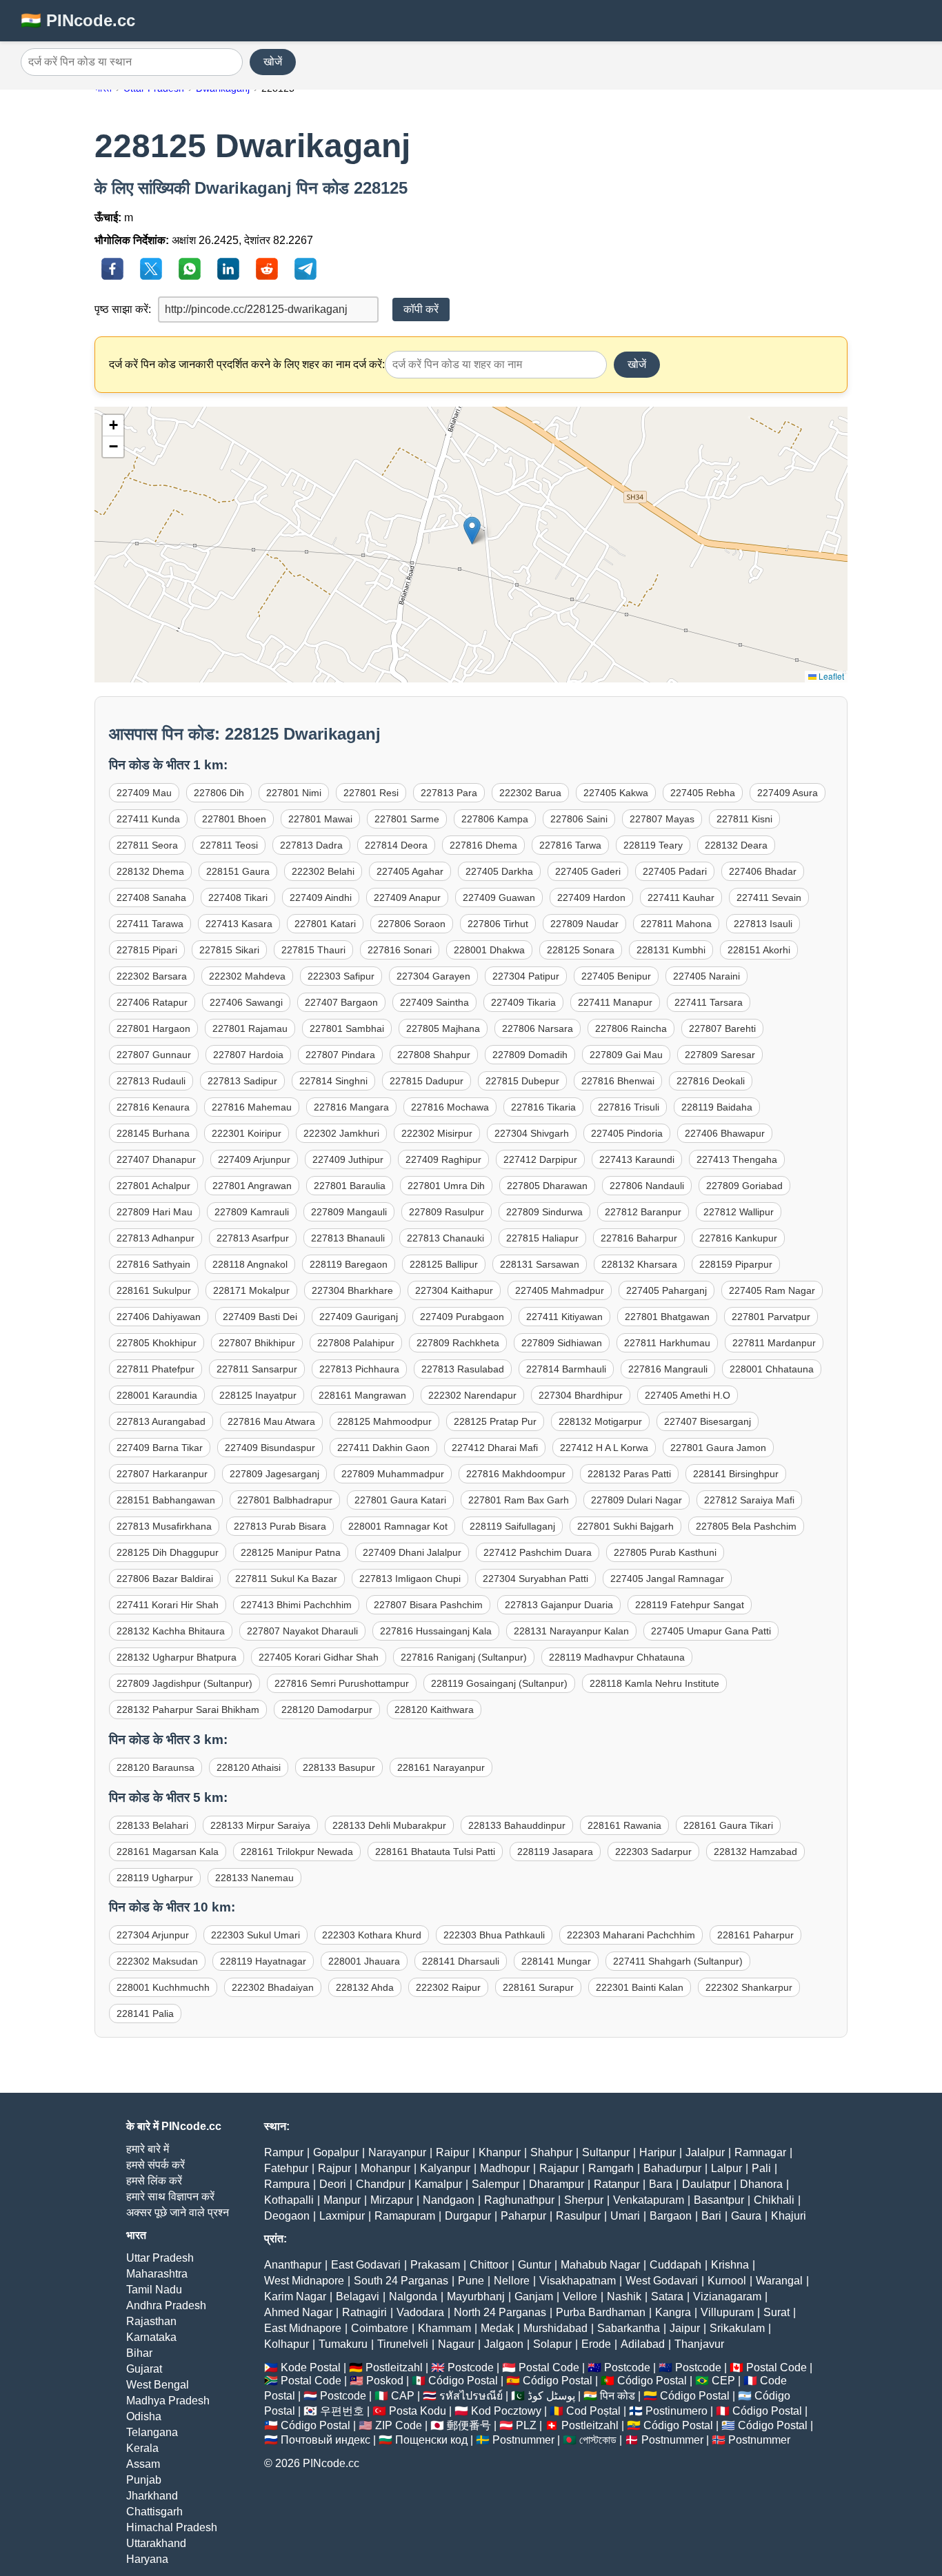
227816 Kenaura (153, 1107)
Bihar (139, 2353)
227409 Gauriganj (359, 1317)
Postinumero (677, 2411)
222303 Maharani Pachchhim (631, 1935)
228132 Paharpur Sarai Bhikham (188, 1710)
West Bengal (158, 2385)
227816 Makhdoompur (516, 1474)
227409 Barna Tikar (160, 1448)
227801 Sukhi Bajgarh (625, 1526)
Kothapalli (289, 2200)
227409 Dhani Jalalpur (412, 1552)
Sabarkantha (629, 2328)
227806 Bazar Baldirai (165, 1579)
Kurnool (727, 2281)
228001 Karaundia (157, 1395)
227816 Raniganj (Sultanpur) (464, 1657)
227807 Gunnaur (154, 1055)
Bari (711, 2216)
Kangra (673, 2312)
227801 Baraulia (350, 1186)
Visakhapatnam (578, 2281)
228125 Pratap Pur (495, 1421)
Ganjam (534, 2296)
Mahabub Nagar (600, 2265)
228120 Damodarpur (327, 1710)
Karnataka (151, 2337)
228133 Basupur (339, 1767)
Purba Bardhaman (601, 2312)
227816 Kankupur (738, 1238)
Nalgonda (413, 2296)
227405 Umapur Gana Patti (711, 1631)
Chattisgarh (154, 2512)
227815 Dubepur (522, 1081)
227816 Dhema (483, 845)
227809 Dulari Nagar (637, 1500)
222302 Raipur (448, 1987)
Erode (596, 2344)
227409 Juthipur (348, 1159)
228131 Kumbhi (671, 950)
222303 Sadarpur (653, 1852)
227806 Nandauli (647, 1186)
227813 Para (449, 793)
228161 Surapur (538, 1987)
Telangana (152, 2432)
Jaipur (685, 2328)
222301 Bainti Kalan (640, 1987)
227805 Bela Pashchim (746, 1526)
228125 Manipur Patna (291, 1552)
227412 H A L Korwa (604, 1448)
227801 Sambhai (347, 1028)
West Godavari (662, 2281)
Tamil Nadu (154, 2290)
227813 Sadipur (242, 1081)
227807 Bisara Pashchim (428, 1605)
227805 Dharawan (547, 1186)
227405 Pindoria (627, 1133)
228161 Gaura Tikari (728, 1825)
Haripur (658, 2152)
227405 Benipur (616, 976)
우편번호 (342, 2411)
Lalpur (726, 2168)
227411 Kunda (148, 819)
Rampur (284, 2152)
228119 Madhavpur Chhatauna (617, 1657)
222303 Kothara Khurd (372, 1935)
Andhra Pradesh (166, 2305)
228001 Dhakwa (489, 950)
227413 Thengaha (737, 1159)
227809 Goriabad (744, 1186)
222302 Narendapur (472, 1395)
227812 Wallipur (739, 1212)
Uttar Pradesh (160, 2258)
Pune (471, 2281)
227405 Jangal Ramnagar (667, 1579)
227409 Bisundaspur (270, 1448)
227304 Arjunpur (153, 1935)
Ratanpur (617, 2184)
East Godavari (366, 2265)
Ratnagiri (364, 2312)
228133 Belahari (152, 1825)
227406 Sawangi (246, 1002)
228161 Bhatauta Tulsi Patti (435, 1852)
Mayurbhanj (476, 2296)
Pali (761, 2168)
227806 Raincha (631, 1028)
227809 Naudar (584, 924)
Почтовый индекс (325, 2440)
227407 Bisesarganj (708, 1421)
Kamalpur (438, 2184)
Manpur (342, 2200)
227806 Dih (219, 793)
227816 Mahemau (252, 1107)
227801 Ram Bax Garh (519, 1500)
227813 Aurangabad (161, 1421)
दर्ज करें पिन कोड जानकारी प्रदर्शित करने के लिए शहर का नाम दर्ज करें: (247, 364)
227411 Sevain (769, 897)
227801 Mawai (320, 819)
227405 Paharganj (667, 1290)
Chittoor (489, 2265)
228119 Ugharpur (155, 1878)
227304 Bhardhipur (581, 1395)
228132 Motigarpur (600, 1421)
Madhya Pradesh (168, 2401)
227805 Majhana (443, 1028)
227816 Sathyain (153, 1264)
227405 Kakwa (616, 793)
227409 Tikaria (523, 1002)
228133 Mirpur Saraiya (260, 1825)
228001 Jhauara (364, 1961)
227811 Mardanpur (774, 1343)
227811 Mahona (676, 924)
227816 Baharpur (639, 1238)
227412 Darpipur (540, 1159)
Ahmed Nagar (298, 2312)
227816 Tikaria (543, 1107)
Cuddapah (675, 2265)
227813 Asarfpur (253, 1238)
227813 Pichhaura (359, 1369)
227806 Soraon (412, 924)
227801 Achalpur (153, 1186)
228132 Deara (736, 845)
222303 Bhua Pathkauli (494, 1935)
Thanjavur (699, 2344)
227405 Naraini (706, 976)
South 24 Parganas (401, 2281)
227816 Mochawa (450, 1107)
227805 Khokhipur (157, 1343)
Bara (661, 2184)
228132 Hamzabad (755, 1852)
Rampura (287, 2184)
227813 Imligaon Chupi (410, 1579)
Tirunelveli (403, 2344)
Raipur (452, 2152)
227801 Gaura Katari (400, 1500)
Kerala (142, 2448)
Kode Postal (311, 2367)
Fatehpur (286, 2168)
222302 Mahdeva (247, 976)
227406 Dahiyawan (159, 1317)
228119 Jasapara (555, 1852)
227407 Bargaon (341, 1002)
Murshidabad (555, 2328)
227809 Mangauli (349, 1212)
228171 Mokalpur (251, 1290)
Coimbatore (380, 2328)
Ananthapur (293, 2265)
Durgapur (468, 2216)
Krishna (730, 2265)
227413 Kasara (239, 924)
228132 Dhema (150, 871)
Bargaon (671, 2216)
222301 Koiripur (247, 1133)
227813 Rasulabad (463, 1369)
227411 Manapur (615, 1002)
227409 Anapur (407, 897)
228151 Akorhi (759, 950)
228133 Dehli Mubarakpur (389, 1825)
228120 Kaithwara (434, 1710)
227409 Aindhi (321, 897)
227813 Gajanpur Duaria (559, 1605)
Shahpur (551, 2152)
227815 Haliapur (542, 1238)
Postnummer (523, 2440)
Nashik (624, 2296)
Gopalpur (336, 2152)
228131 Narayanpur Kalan (571, 1631)
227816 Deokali (711, 1081)
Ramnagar (760, 2152)
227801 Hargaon (153, 1028)
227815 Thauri (313, 950)
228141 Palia (145, 2014)
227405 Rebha (703, 793)
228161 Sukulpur (154, 1290)
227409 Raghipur (443, 1159)
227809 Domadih (530, 1055)
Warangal (779, 2281)
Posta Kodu (418, 2411)
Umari (625, 2216)
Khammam (444, 2328)
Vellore (580, 2296)
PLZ (526, 2425)
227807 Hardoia (248, 1055)
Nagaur (456, 2344)
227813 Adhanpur (156, 1238)
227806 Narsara (538, 1028)
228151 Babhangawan (166, 1500)
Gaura (746, 2216)
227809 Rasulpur (447, 1212)
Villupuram (727, 2312)
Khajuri (789, 2216)
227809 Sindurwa (544, 1212)
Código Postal (463, 2381)
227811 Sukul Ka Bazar (286, 1579)
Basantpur (719, 2200)
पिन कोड (618, 2396)
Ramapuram (405, 2216)
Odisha (144, 2416)
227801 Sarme (407, 819)
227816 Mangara (351, 1107)
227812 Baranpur (643, 1212)
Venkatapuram (649, 2200)
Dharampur (557, 2184)
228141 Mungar (556, 1961)
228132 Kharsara (639, 1264)
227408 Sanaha (151, 897)
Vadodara (420, 2312)
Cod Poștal (593, 2411)
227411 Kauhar (681, 897)
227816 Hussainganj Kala (436, 1631)
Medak (497, 2328)
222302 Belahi (323, 871)
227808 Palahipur (356, 1343)
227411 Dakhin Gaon (383, 1448)
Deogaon (287, 2216)
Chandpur (380, 2184)
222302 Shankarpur (749, 1987)
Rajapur (559, 2168)
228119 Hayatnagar (263, 1961)
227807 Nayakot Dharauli (302, 1631)
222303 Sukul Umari (255, 1935)
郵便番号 (469, 2425)
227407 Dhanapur (156, 1159)
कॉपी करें (421, 309)
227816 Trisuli (629, 1107)
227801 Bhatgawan (667, 1317)
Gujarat (144, 2369)
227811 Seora (147, 845)
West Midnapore (304, 2281)
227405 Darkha (499, 871)
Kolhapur (287, 2344)
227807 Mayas (662, 819)
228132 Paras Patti (629, 1474)
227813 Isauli (763, 924)
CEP (723, 2381)
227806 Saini (579, 819)
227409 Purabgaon (462, 1317)
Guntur (534, 2265)
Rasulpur (578, 2216)
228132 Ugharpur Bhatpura (177, 1657)
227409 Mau (144, 793)
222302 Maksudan (157, 1961)
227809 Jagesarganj (274, 1474)
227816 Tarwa (570, 845)
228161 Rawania (624, 1825)
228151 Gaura (238, 871)
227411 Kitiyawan (564, 1317)
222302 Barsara (152, 976)
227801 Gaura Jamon (718, 1448)
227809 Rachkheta (458, 1343)
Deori (333, 2184)
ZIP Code (399, 2425)
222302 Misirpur (437, 1133)
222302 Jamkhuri (341, 1133)
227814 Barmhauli (566, 1369)
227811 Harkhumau (667, 1343)
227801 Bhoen (234, 819)
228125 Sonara (581, 950)
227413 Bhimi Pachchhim (296, 1605)
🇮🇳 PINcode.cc (78, 20)
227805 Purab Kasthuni (665, 1552)
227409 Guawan (499, 897)
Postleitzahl (394, 2367)
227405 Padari (675, 871)
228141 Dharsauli (461, 1961)
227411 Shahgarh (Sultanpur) (678, 1961)
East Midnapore (303, 2328)
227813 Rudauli (151, 1081)
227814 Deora (396, 845)
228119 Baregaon (349, 1264)
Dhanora (761, 2184)
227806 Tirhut (498, 924)
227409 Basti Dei (260, 1317)
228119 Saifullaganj (512, 1526)
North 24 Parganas (500, 2312)
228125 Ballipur (444, 1264)
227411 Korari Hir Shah (168, 1605)
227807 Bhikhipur (257, 1343)
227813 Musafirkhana (164, 1526)
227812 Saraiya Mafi (749, 1500)
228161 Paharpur (755, 1935)
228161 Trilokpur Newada (297, 1852)
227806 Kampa (495, 819)
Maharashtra (157, 2274)
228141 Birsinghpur (736, 1474)
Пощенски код (431, 2440)
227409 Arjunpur (254, 1159)
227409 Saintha (434, 1002)
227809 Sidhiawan (562, 1343)
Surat (776, 2312)
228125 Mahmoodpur (384, 1421)
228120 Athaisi (249, 1767)
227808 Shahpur (434, 1055)
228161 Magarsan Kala (168, 1852)
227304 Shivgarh (532, 1133)
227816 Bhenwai (618, 1081)
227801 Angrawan (252, 1186)
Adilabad (643, 2344)
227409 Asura (788, 793)
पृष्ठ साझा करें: (123, 309)
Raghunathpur (519, 2200)
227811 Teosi (229, 845)
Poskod (385, 2381)
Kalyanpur (445, 2168)
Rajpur (334, 2168)
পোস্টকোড (598, 2440)
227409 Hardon (591, 897)
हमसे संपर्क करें (156, 2165)
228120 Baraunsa (156, 1767)
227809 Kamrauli (252, 1212)
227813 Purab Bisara (280, 1526)
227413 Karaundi (637, 1159)
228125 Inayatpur (258, 1395)
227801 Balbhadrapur (285, 1500)
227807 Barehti (722, 1028)
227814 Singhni (333, 1081)
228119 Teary (653, 845)
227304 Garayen (433, 976)
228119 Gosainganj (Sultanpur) (499, 1683)
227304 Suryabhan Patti (535, 1579)
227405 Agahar (410, 871)
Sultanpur (606, 2152)
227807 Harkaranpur (162, 1474)
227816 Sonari (400, 950)
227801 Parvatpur (771, 1317)
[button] (472, 530)
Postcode (471, 2367)
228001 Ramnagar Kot (398, 1526)
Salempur (495, 2184)
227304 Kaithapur (454, 1290)
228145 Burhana (153, 1133)
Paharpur (523, 2216)
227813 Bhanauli (348, 1238)
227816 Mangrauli (668, 1369)
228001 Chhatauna (772, 1369)
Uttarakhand (156, 2543)
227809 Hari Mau (154, 1212)
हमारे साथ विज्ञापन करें (170, 2197)
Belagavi (358, 2296)
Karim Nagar (295, 2296)
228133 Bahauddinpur (517, 1825)
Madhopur (505, 2168)
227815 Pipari (147, 950)
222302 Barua (530, 793)
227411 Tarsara (709, 1002)
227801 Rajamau (250, 1028)
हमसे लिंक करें (154, 2181)
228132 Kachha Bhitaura (171, 1631)
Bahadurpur (672, 2168)
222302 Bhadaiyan (273, 1987)
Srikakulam (737, 2328)
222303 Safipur (341, 976)
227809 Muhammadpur (393, 1474)
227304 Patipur (526, 976)
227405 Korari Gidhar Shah (319, 1657)
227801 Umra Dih (446, 1186)
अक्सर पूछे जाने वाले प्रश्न (178, 2212)
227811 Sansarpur (257, 1369)
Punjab (144, 2480)
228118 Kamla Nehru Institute (654, 1683)
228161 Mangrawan (362, 1395)
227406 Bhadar (763, 871)
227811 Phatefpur (156, 1369)
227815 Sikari (229, 950)
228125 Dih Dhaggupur (168, 1552)
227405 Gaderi (588, 871)
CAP (403, 2396)
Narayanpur (397, 2152)
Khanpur (500, 2152)
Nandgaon (449, 2200)
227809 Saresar (720, 1055)
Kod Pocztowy (506, 2411)
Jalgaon (504, 2344)
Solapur (552, 2344)
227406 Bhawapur (725, 1133)
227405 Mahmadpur (560, 1290)
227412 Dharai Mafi (495, 1448)
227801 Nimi (294, 793)
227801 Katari (325, 924)
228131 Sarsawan (540, 1264)
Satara (667, 2296)
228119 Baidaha (717, 1107)
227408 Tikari (238, 897)
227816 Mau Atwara (271, 1421)
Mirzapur (392, 2200)
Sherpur (584, 2200)
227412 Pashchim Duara (538, 1552)
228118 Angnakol (250, 1264)
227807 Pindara (340, 1055)
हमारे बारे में (148, 2149)
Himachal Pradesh (172, 2527)
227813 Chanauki (445, 1238)
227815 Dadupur (427, 1081)
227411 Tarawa (150, 924)
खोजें (273, 62)
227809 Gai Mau (626, 1055)
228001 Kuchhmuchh (163, 1987)
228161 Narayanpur (441, 1767)
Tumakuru (343, 2344)
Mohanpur (385, 2168)
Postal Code (549, 2367)
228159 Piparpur (736, 1264)
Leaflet (830, 676)
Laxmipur (342, 2216)
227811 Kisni (744, 819)
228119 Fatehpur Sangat (690, 1605)
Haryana (147, 2559)
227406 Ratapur (152, 1002)
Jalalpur (705, 2152)
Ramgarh (611, 2168)
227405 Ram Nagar (772, 1290)
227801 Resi (371, 793)
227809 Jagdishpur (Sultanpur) (184, 1683)
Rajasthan (151, 2321)
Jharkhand (152, 2496)
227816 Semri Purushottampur (342, 1683)
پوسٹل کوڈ (551, 2396)
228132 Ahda (365, 1987)
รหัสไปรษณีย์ (471, 2396)
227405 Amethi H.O (688, 1395)
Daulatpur (706, 2184)
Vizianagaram (727, 2296)
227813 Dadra (311, 845)
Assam (143, 2464)
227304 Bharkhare (352, 1290)
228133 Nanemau (254, 1878)
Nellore (512, 2281)
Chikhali (774, 2200)
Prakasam (435, 2265)
